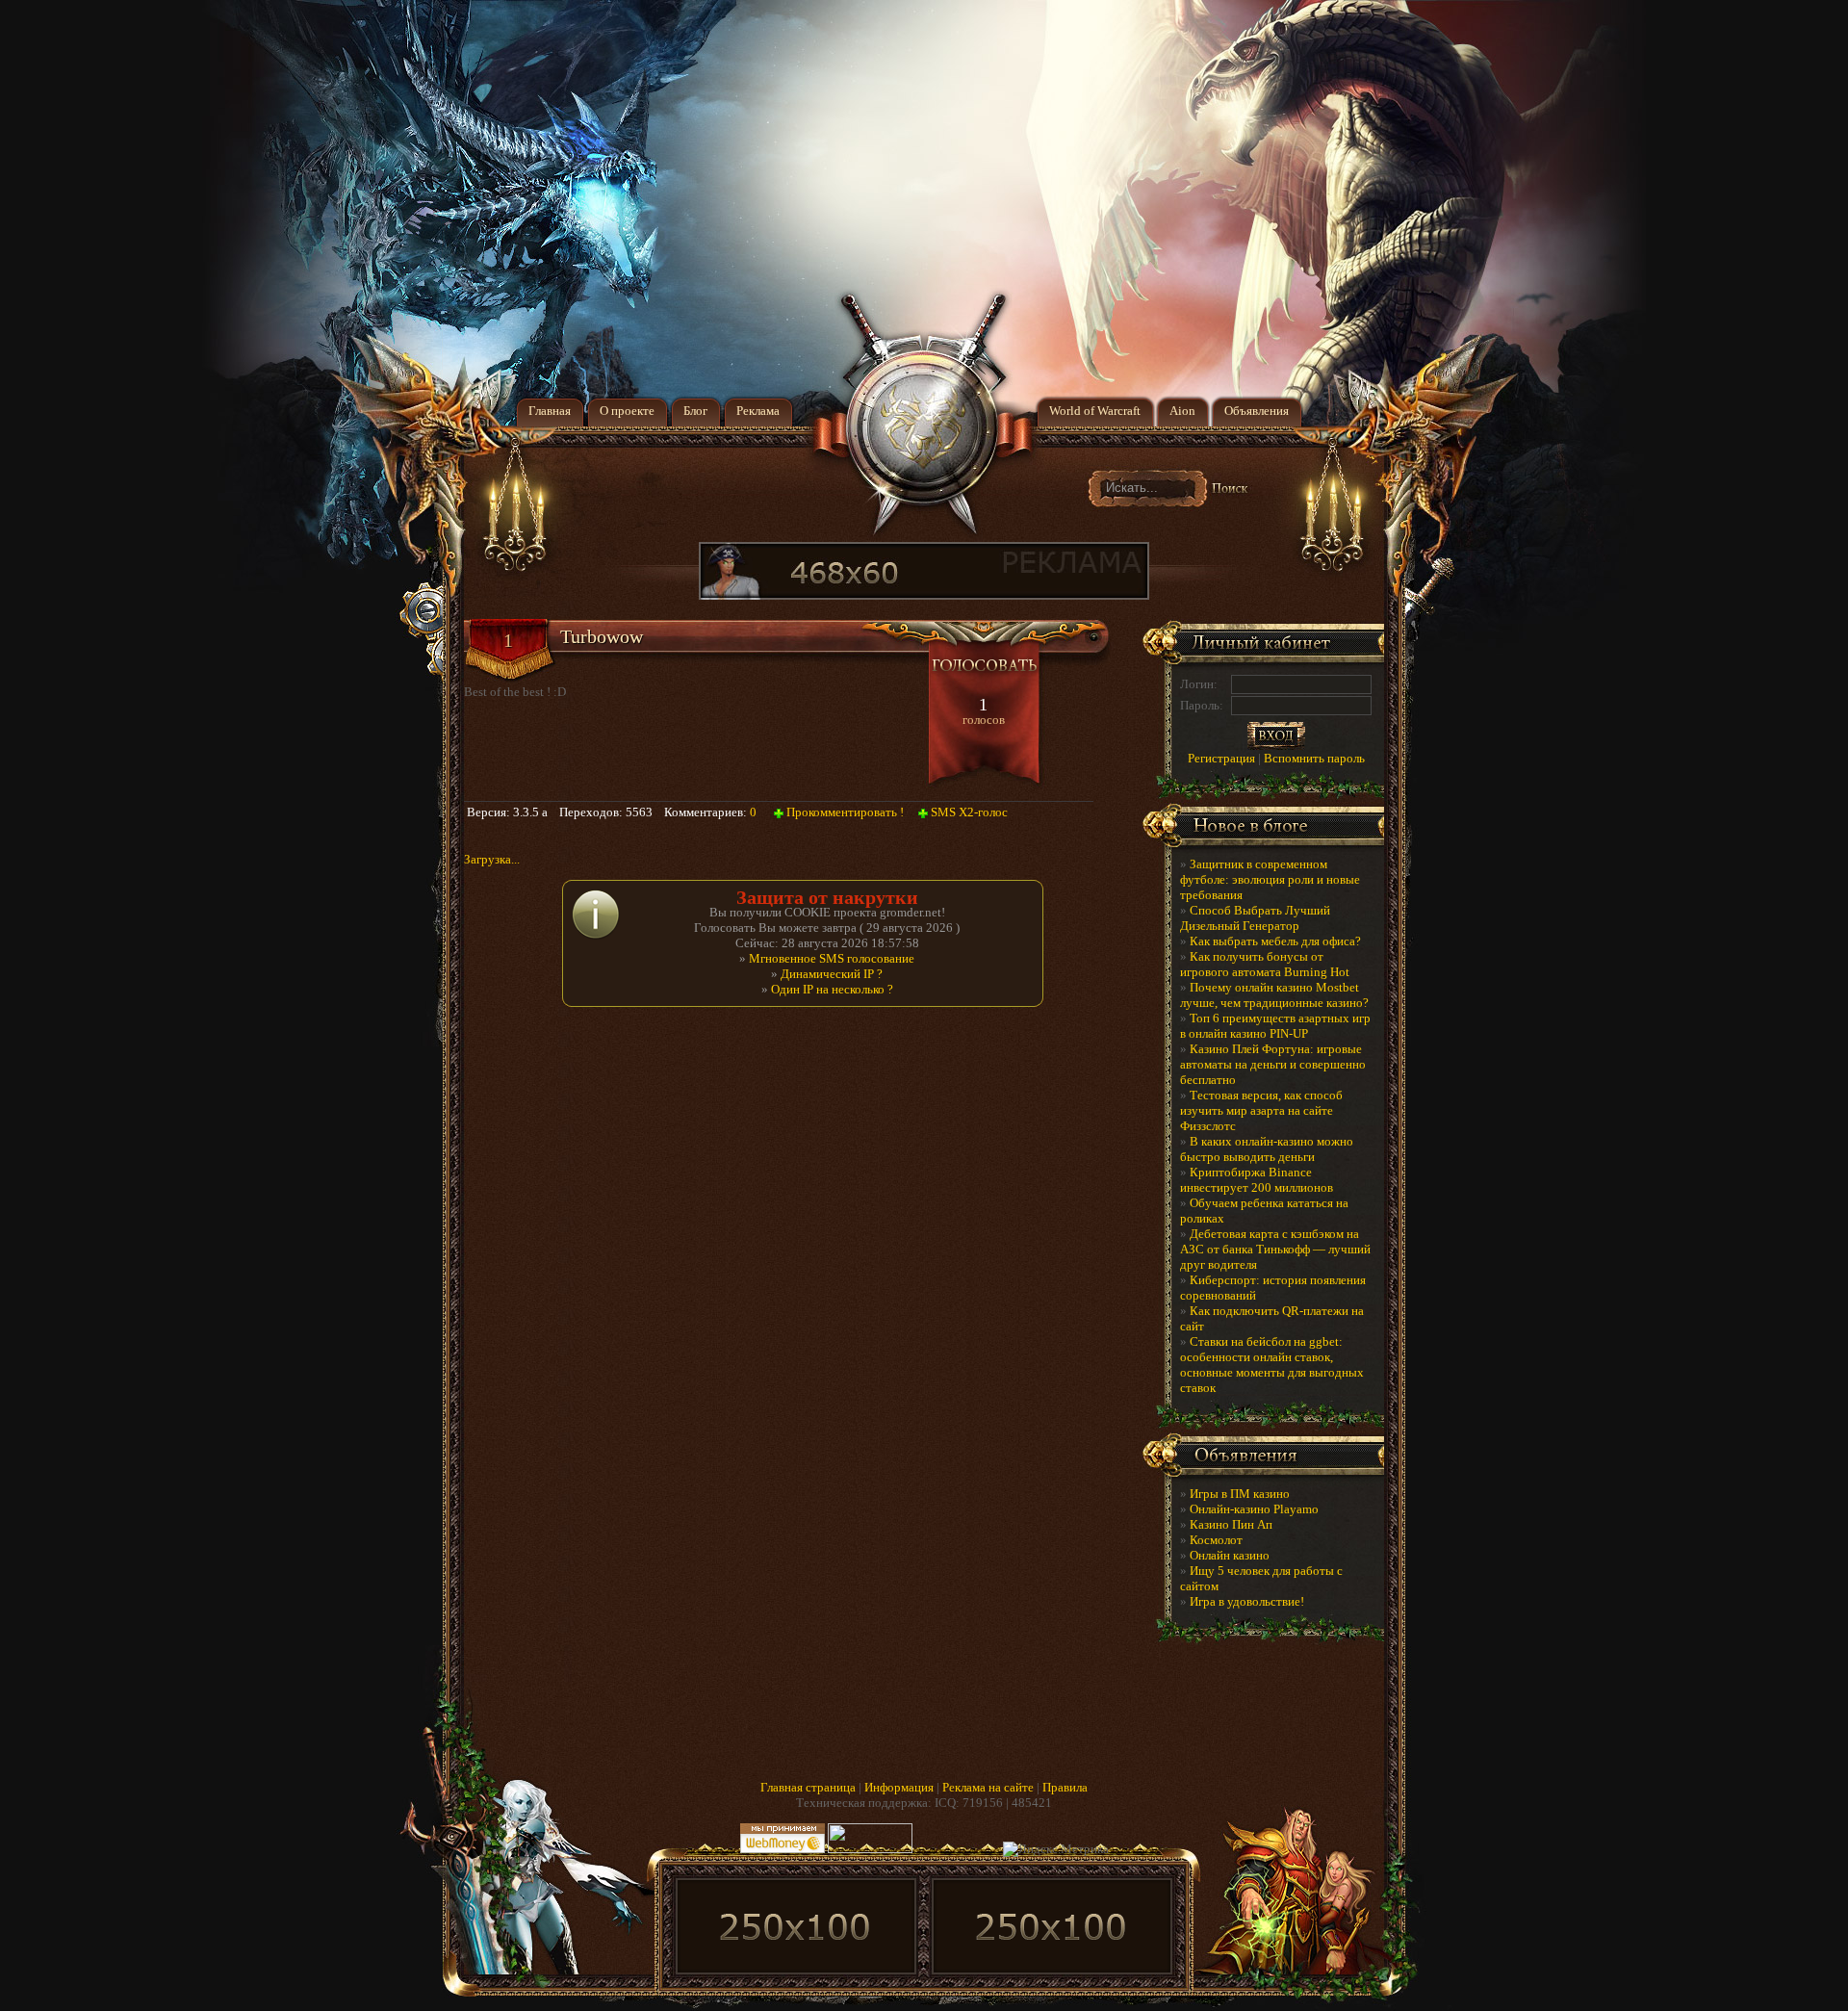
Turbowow (602, 636)
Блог (695, 411)
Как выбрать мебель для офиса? (1275, 941)
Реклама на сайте (988, 1787)
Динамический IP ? (832, 974)
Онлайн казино (1230, 1555)
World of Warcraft (1095, 411)
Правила (1065, 1787)
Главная (550, 411)
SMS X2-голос (969, 812)
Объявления (1257, 411)
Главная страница (808, 1787)
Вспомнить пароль (1314, 758)
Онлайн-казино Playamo (1254, 1509)
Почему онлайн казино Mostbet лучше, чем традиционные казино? (1274, 995)
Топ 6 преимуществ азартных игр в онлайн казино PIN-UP (1275, 1026)
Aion (1182, 411)
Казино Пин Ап (1231, 1524)
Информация (899, 1787)
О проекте (627, 411)
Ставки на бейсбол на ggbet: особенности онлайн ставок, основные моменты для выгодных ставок (1272, 1365)
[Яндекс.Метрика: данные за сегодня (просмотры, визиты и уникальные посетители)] (1056, 1849)
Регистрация (1221, 758)
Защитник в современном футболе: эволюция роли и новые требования (1270, 879)
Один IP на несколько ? (832, 989)
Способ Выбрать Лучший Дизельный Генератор (1255, 918)
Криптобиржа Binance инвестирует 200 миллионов (1257, 1180)
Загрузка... (492, 859)
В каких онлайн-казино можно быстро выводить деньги (1267, 1149)
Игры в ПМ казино (1240, 1494)
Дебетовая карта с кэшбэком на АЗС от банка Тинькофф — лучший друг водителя (1275, 1249)
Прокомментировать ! (845, 812)
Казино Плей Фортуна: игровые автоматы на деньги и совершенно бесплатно (1273, 1064)
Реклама (758, 411)
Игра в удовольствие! (1247, 1601)
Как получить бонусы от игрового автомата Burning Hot (1265, 964)
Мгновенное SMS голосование (832, 958)
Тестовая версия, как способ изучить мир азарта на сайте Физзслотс (1261, 1110)
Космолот (1216, 1540)
